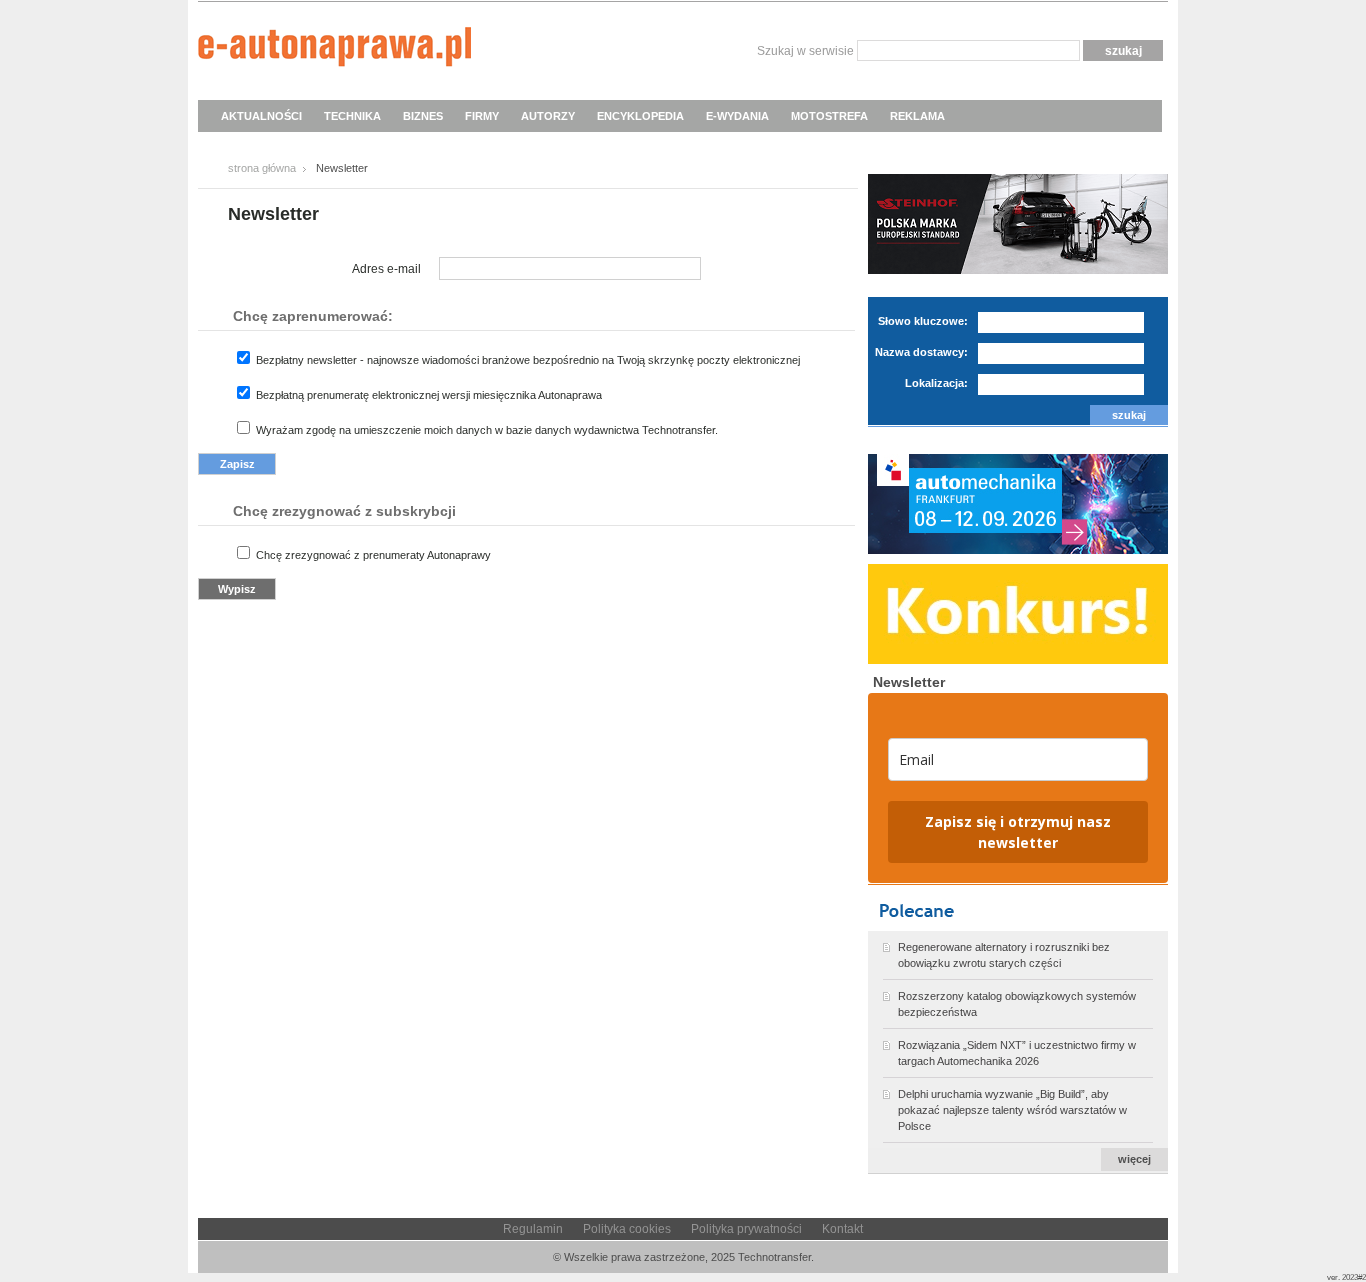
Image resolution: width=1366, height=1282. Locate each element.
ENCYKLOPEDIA (640, 116)
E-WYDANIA (737, 116)
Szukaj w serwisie (805, 51)
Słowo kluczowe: (923, 321)
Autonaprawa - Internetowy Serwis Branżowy (334, 50)
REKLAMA (917, 116)
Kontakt (842, 1229)
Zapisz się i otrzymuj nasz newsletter (1018, 832)
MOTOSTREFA (829, 116)
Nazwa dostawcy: (921, 352)
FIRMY (482, 116)
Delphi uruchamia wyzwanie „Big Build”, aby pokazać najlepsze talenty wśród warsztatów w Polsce (1012, 1110)
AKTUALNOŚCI (261, 116)
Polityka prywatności (746, 1229)
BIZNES (423, 116)
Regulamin (533, 1229)
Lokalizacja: (936, 383)
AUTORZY (548, 116)
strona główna (262, 168)
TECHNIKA (352, 116)
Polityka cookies (627, 1229)
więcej (1134, 1159)
